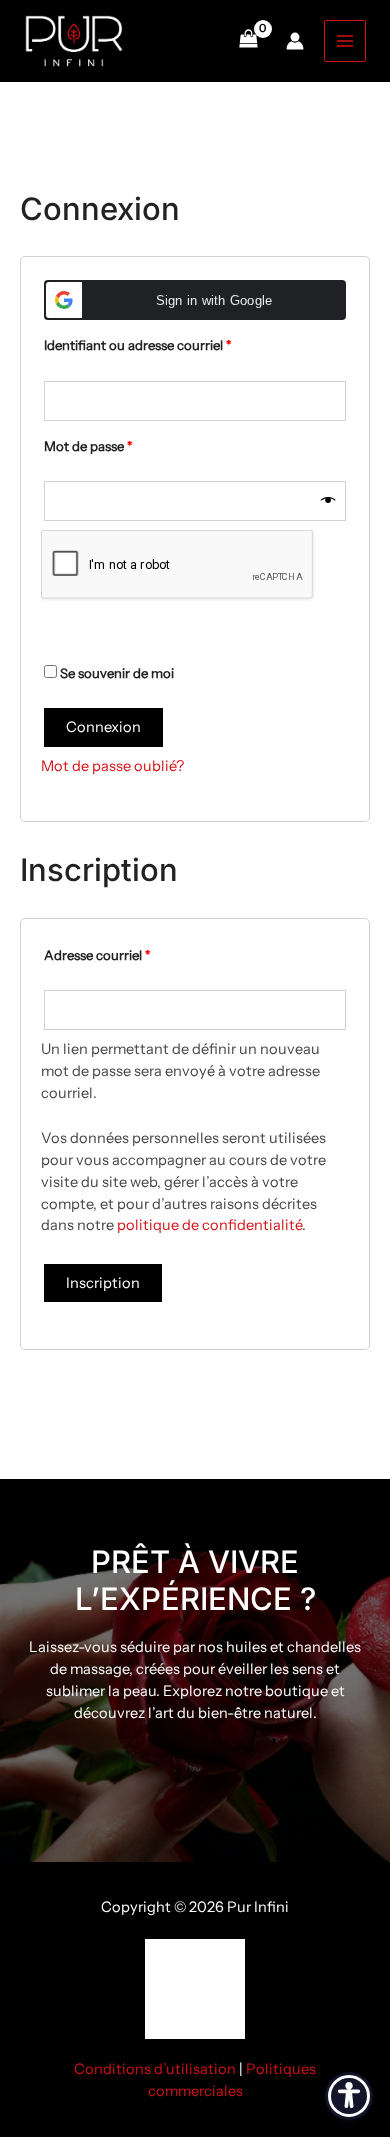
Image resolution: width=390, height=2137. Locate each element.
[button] (195, 300)
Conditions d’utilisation (155, 2069)
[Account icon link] (295, 41)
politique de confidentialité (209, 1225)
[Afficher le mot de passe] (328, 501)
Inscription (103, 1283)
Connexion (103, 727)
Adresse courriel (130, 952)
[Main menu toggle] (345, 41)
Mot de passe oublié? (112, 766)
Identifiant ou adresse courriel (170, 342)
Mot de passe (121, 443)
